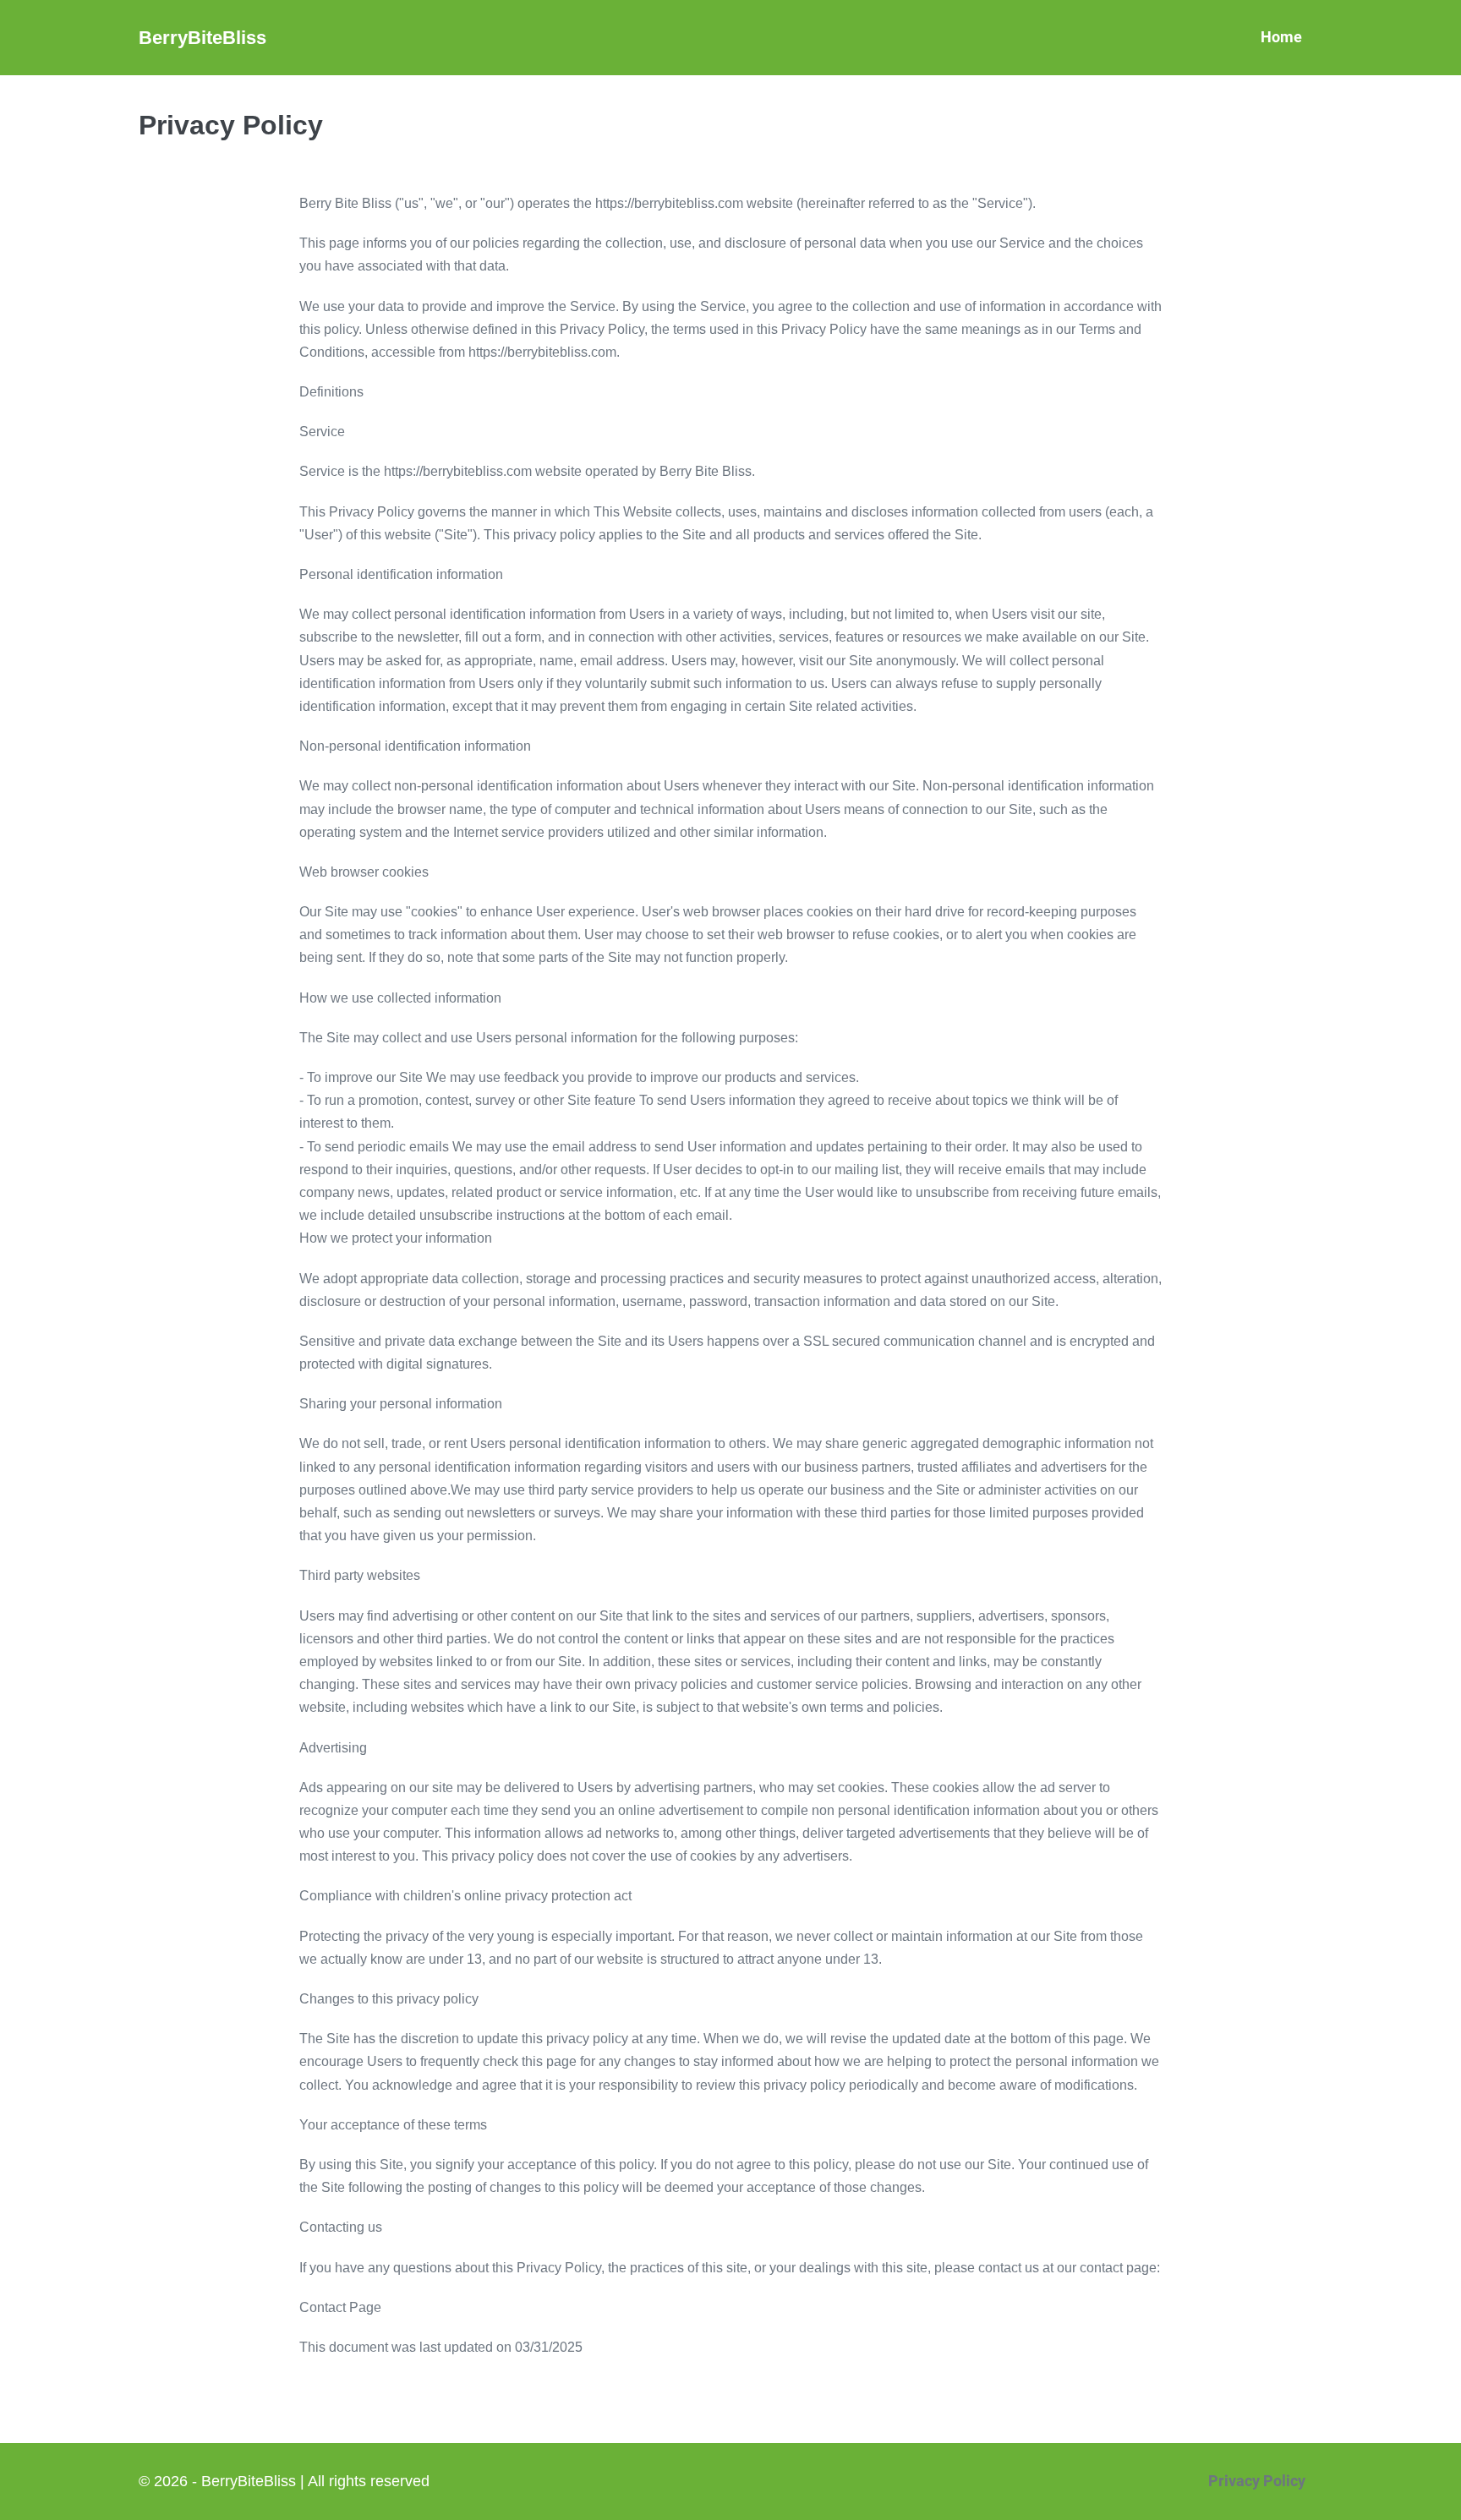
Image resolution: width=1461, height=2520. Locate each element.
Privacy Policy (1257, 2481)
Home (1281, 37)
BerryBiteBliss (202, 38)
